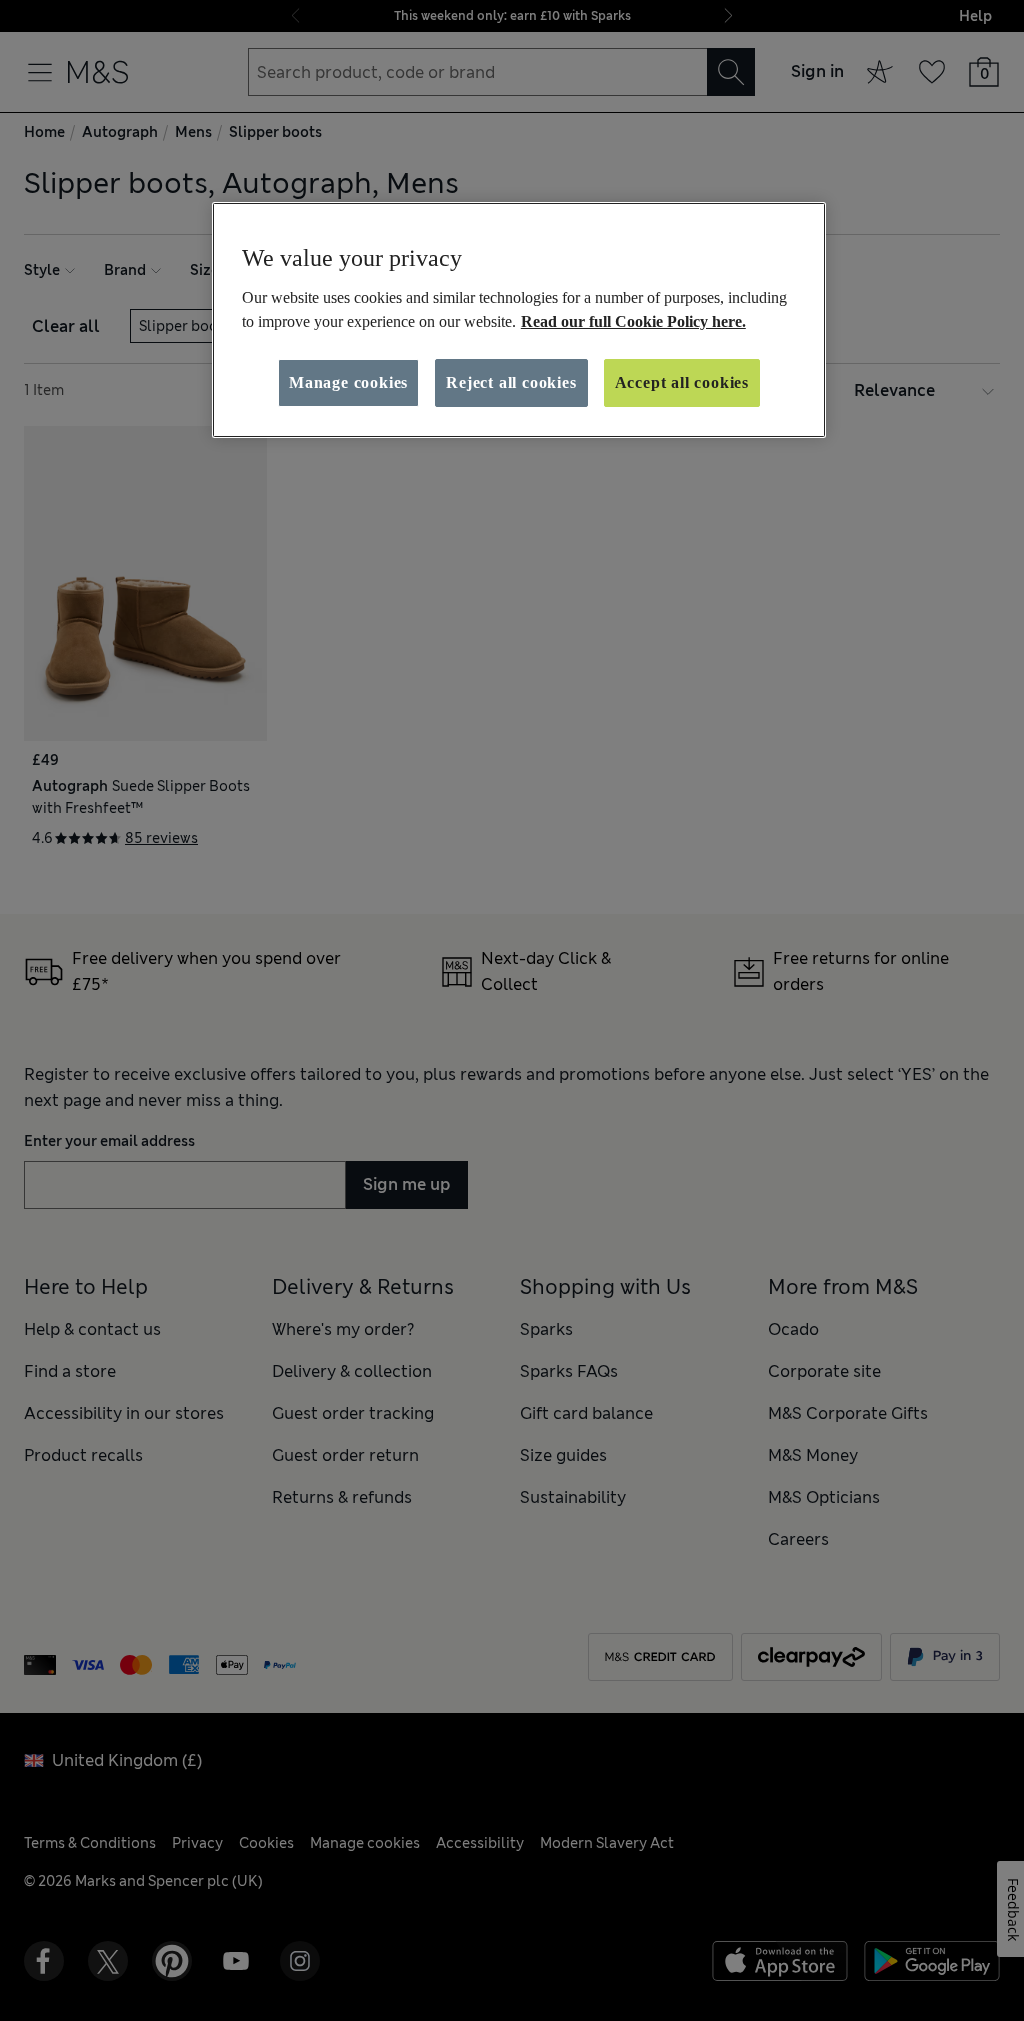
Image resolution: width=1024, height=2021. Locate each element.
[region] (519, 320)
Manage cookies (348, 382)
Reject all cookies (511, 382)
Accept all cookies (682, 382)
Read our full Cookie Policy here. (633, 321)
